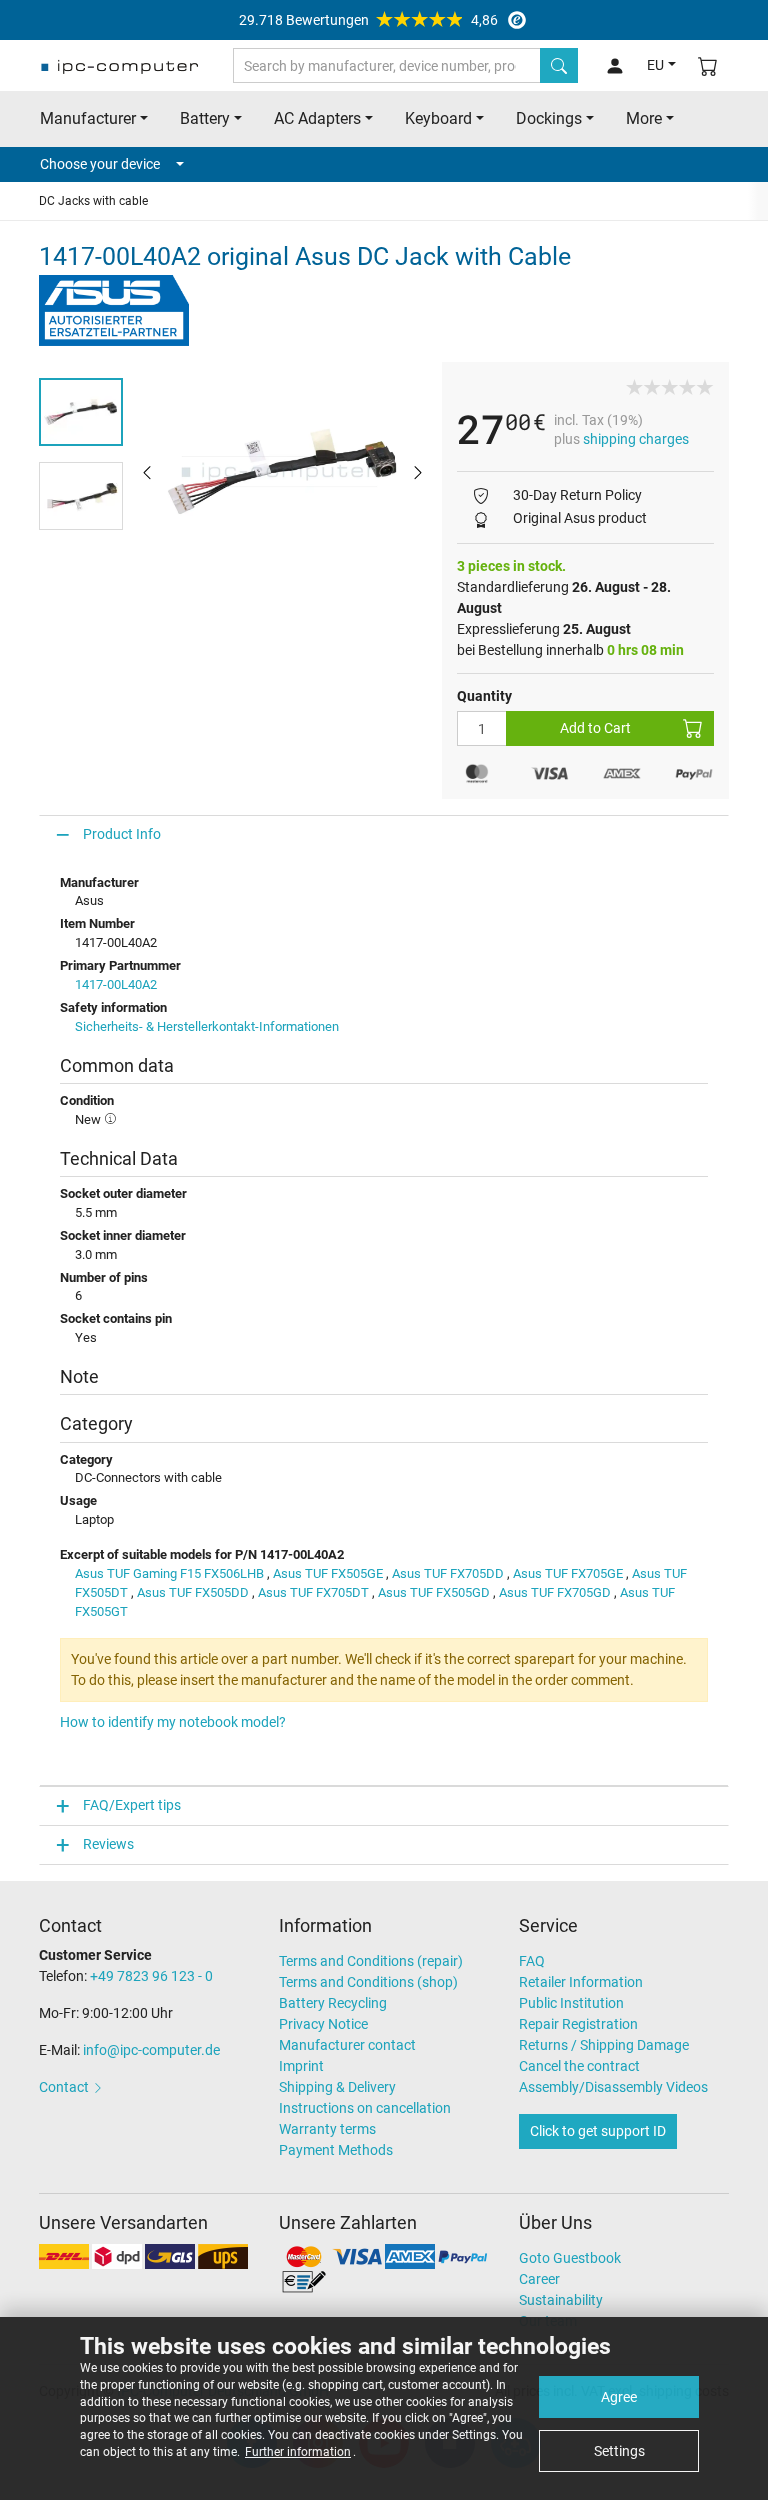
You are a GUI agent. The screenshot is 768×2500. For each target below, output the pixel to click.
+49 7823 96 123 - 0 (151, 1976)
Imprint (301, 2066)
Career (539, 2279)
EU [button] (655, 65)
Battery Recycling (333, 2003)
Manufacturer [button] (88, 118)
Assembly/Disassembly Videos (613, 2087)
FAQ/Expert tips (132, 1805)
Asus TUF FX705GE (568, 1573)
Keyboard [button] (438, 118)
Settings (619, 2451)
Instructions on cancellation (365, 2108)
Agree (619, 2397)
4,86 (368, 20)
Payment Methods (336, 2150)
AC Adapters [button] (317, 118)
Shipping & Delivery (337, 2087)
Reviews (108, 1844)
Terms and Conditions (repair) (371, 1961)
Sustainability (561, 2300)
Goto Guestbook (570, 2258)
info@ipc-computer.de (151, 2050)
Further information (298, 2452)
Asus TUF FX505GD (434, 1592)
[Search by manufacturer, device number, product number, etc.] (559, 65)
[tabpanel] (282, 471)
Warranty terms (327, 2129)
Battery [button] (205, 118)
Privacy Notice (323, 2024)
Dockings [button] (549, 118)
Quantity (484, 696)
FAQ (532, 1961)
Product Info (122, 834)
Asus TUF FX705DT (313, 1592)
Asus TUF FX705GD (555, 1592)
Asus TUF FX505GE (328, 1573)
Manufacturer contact (347, 2045)
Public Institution (571, 2003)
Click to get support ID (598, 2131)
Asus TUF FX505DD (193, 1592)
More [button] (644, 118)
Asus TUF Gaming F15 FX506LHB (169, 1573)
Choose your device (100, 164)
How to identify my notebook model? (173, 1722)
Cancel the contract (579, 2066)
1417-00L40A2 (116, 984)
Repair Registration (578, 2024)
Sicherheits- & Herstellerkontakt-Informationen (207, 1026)
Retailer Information (581, 1982)
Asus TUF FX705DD (448, 1573)
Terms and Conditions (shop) (368, 1982)
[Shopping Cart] (708, 65)
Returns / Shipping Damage (604, 2045)
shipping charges (636, 439)
